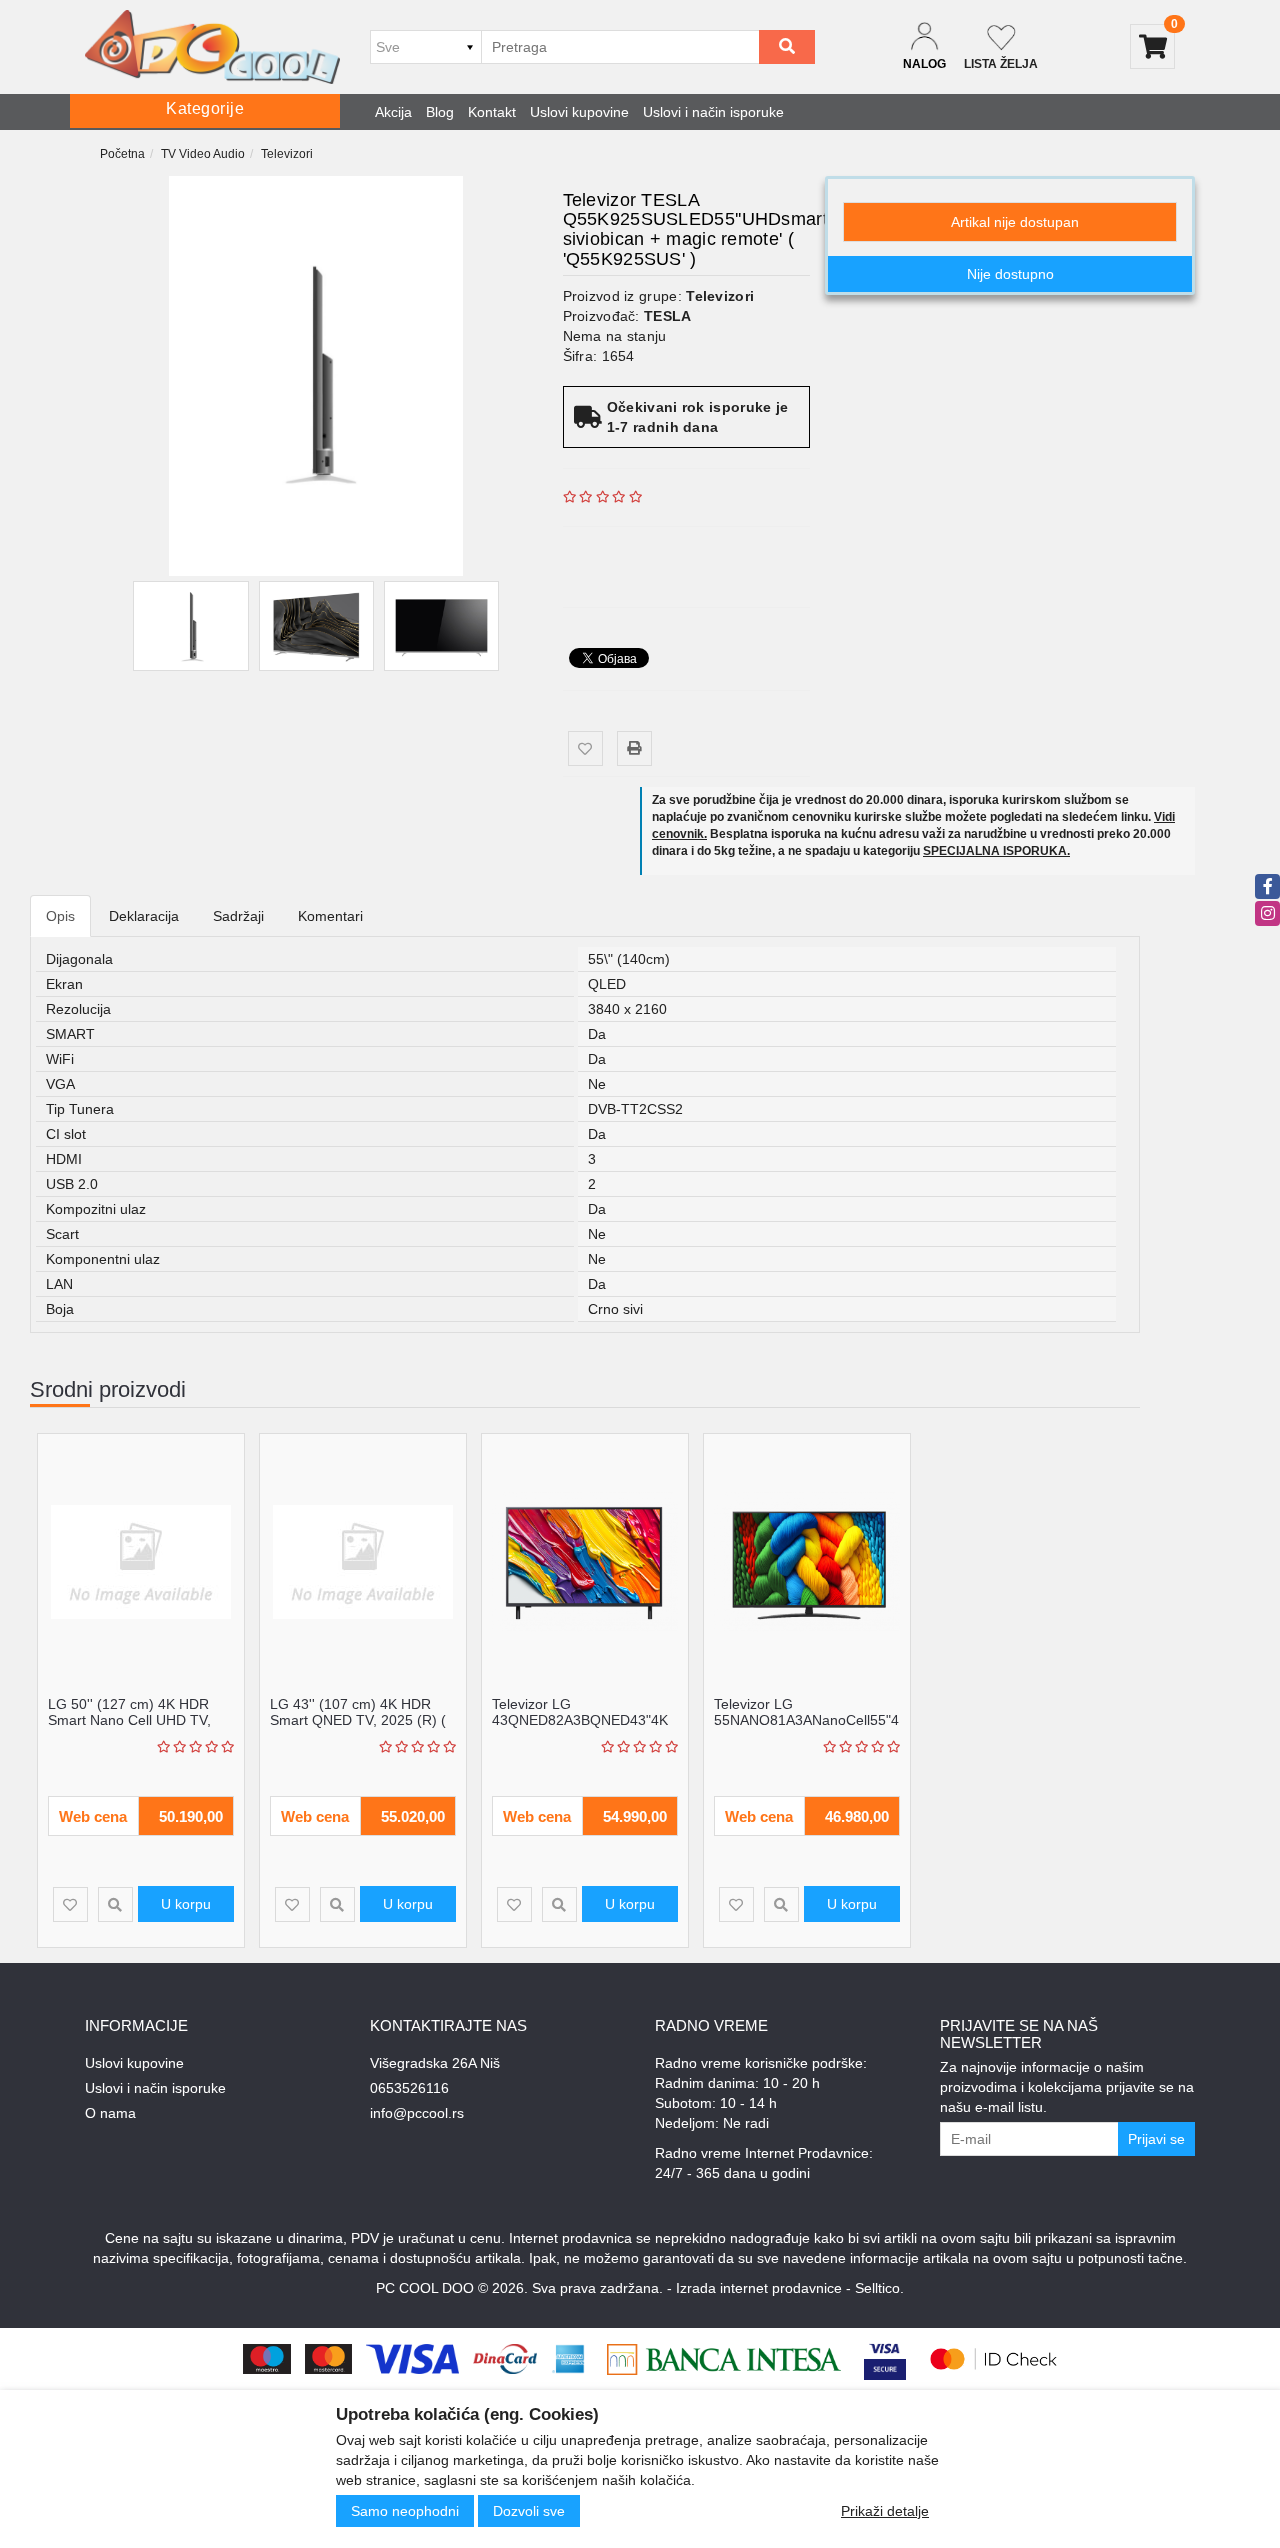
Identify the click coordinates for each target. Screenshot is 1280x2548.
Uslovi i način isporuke (713, 112)
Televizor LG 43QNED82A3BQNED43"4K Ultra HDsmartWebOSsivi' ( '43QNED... (580, 1727)
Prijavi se (1156, 2139)
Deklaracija (144, 916)
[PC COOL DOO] (212, 47)
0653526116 (409, 2088)
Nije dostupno (1010, 274)
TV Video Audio (203, 154)
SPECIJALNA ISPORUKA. (996, 851)
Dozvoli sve (529, 2511)
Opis (60, 916)
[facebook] (1267, 886)
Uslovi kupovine (579, 112)
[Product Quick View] (115, 1904)
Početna (122, 154)
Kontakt (492, 112)
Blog (440, 112)
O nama (110, 2113)
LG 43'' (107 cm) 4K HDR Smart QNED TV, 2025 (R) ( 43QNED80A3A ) (358, 1719)
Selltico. (879, 2288)
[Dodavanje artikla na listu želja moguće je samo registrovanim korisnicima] (585, 748)
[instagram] (1267, 913)
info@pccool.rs (417, 2113)
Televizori (287, 154)
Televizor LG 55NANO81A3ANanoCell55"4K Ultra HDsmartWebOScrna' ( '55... (811, 1727)
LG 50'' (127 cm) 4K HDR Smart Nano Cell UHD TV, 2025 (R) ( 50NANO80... (129, 1719)
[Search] (787, 47)
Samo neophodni (405, 2511)
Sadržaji (238, 916)
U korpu (186, 1904)
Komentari (330, 916)
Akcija (393, 112)
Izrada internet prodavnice (759, 2288)
